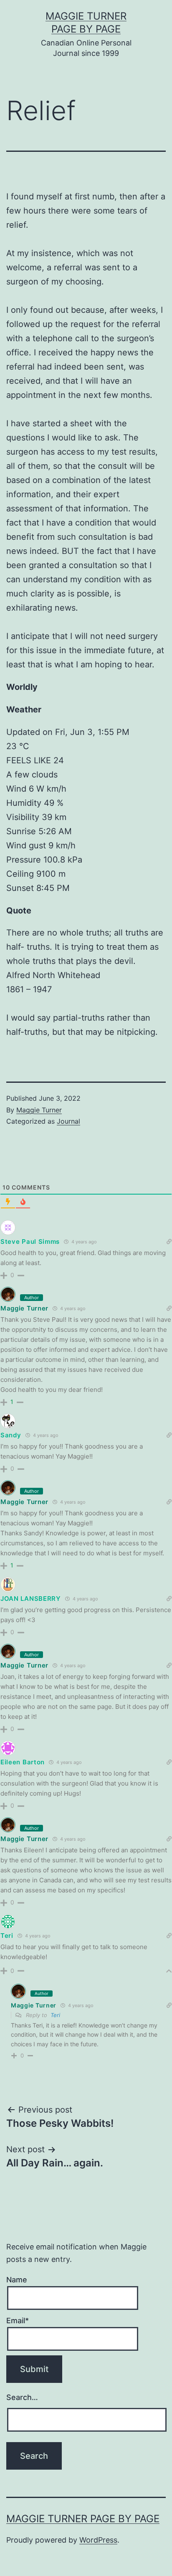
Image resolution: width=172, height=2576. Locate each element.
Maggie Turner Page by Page (83, 2519)
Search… (22, 2397)
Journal (68, 1121)
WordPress (98, 2540)
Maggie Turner (39, 1110)
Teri (55, 2015)
